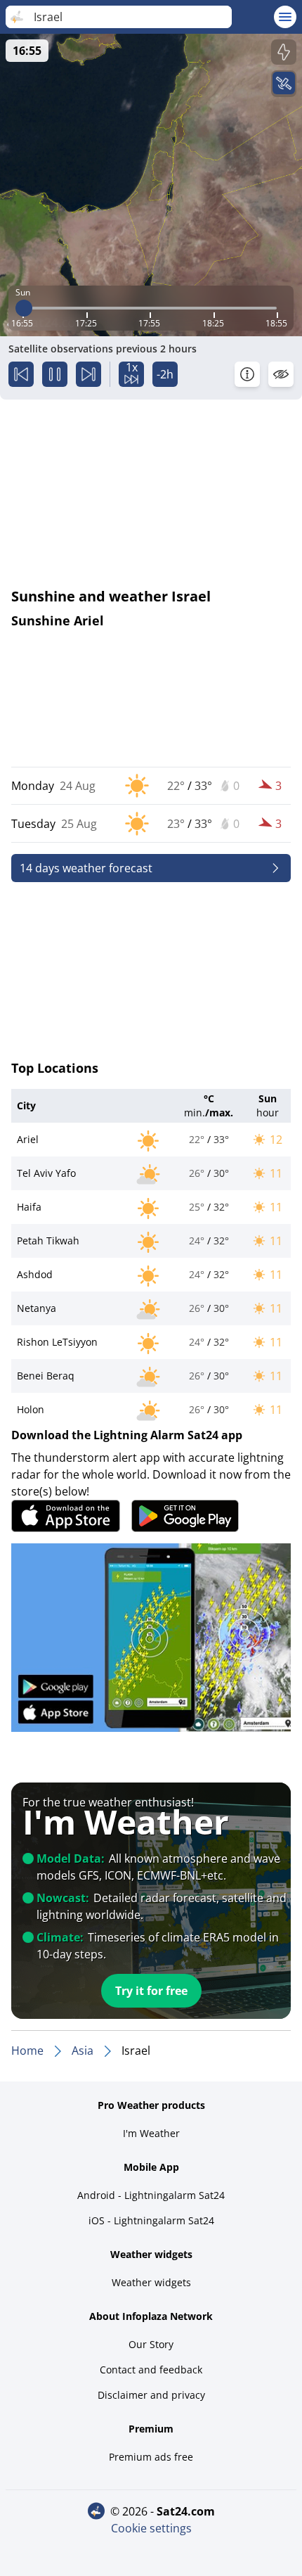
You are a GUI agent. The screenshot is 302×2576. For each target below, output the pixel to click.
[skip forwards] (88, 374)
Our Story (151, 2344)
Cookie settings (151, 2528)
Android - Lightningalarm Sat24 (151, 2195)
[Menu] (285, 17)
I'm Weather (151, 2133)
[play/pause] (55, 374)
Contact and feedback (151, 2370)
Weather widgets (151, 2282)
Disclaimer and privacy (151, 2395)
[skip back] (21, 374)
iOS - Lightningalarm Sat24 (151, 2220)
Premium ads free (151, 2457)
